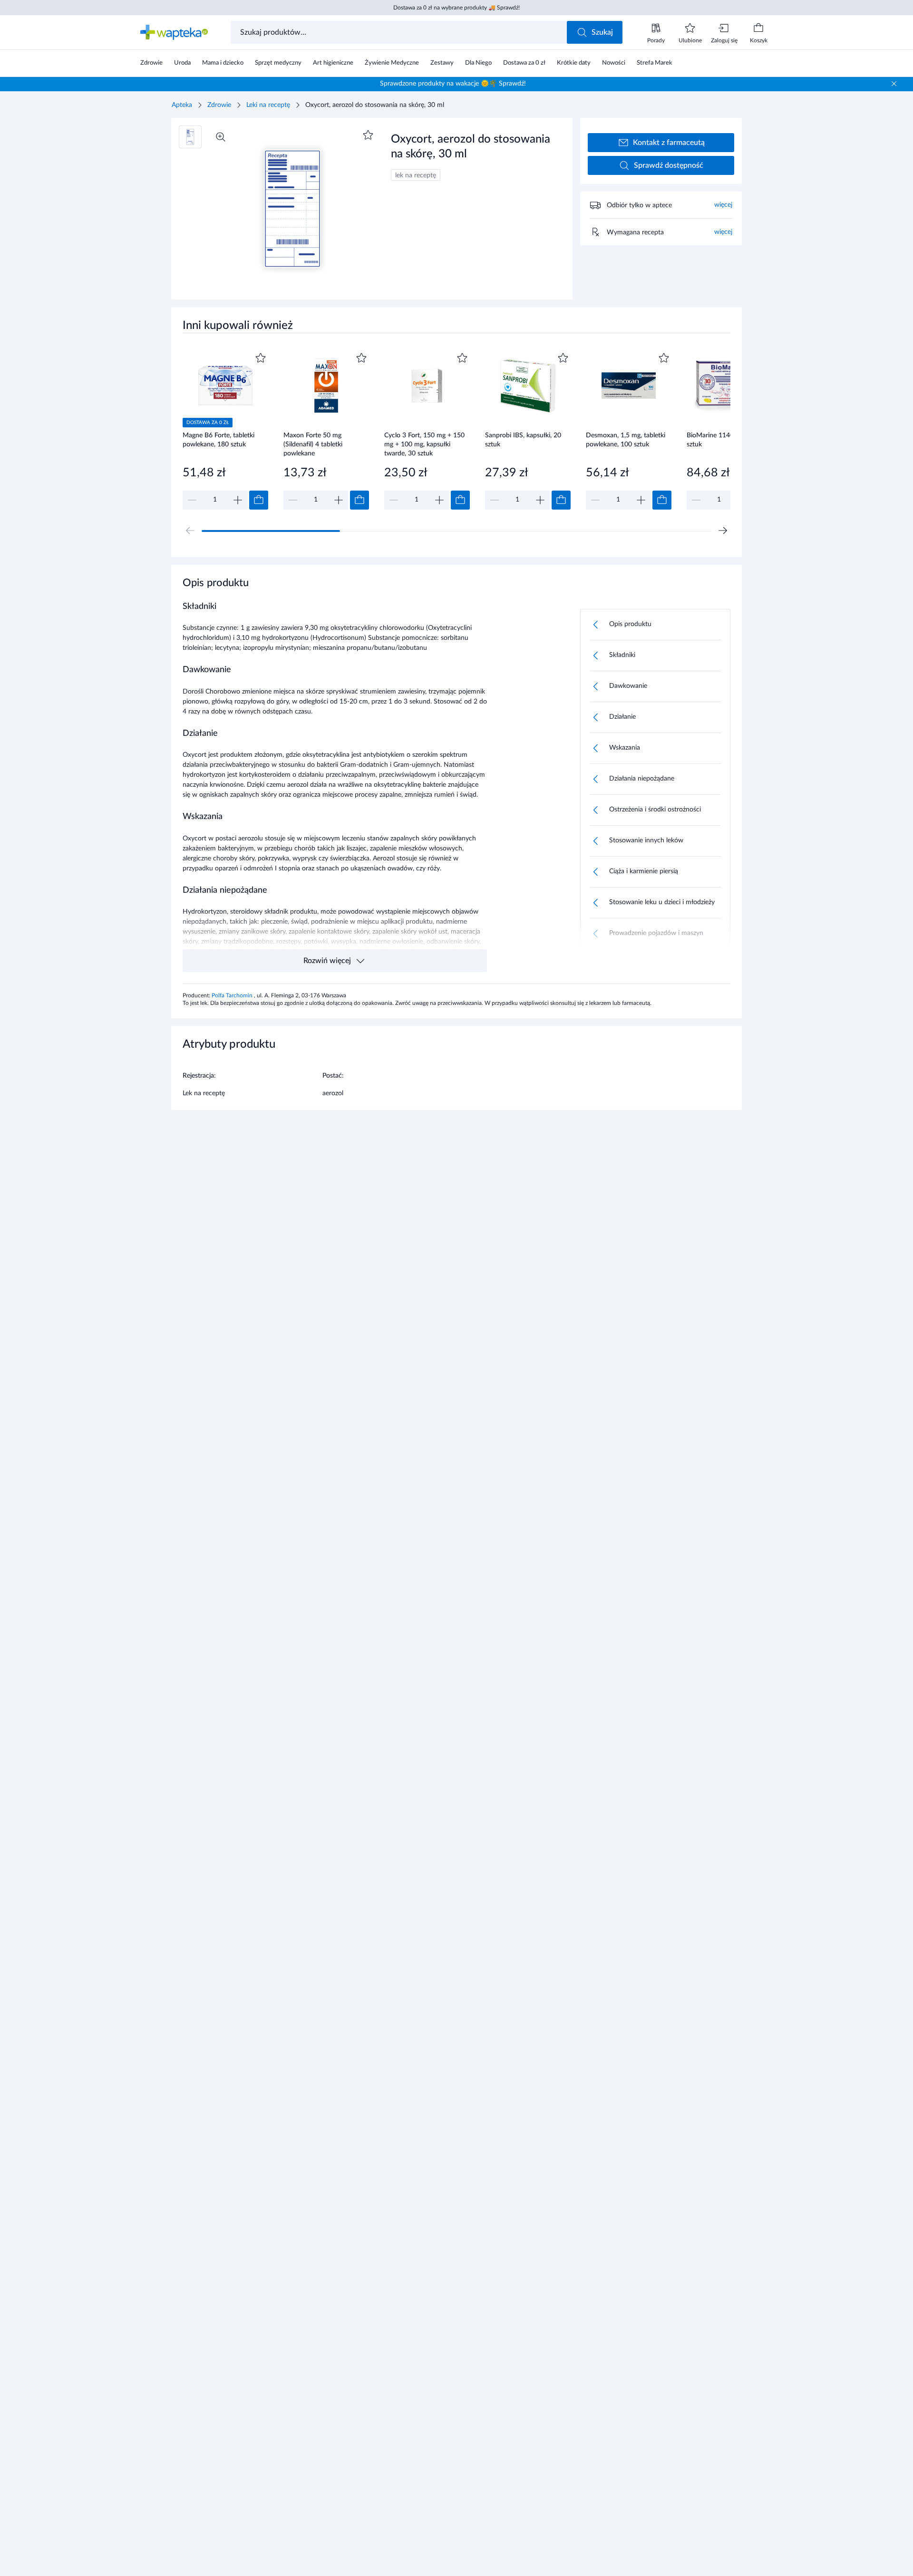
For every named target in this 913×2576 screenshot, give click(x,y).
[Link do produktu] (225, 430)
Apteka (182, 105)
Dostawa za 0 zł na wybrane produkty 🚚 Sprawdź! (456, 8)
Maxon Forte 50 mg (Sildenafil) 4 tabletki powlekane (313, 444)
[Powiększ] (221, 137)
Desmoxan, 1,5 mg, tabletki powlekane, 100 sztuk (626, 440)
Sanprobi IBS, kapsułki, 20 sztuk (523, 440)
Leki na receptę (268, 105)
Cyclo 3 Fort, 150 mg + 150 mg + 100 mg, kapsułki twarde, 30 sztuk (424, 444)
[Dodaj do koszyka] (259, 500)
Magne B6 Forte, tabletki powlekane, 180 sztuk (219, 440)
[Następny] (723, 531)
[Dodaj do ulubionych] (368, 135)
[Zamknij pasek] (894, 84)
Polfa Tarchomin (233, 995)
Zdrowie (219, 105)
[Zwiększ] (238, 500)
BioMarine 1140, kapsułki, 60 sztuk (729, 440)
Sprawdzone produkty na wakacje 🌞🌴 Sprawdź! (453, 84)
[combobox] (400, 32)
